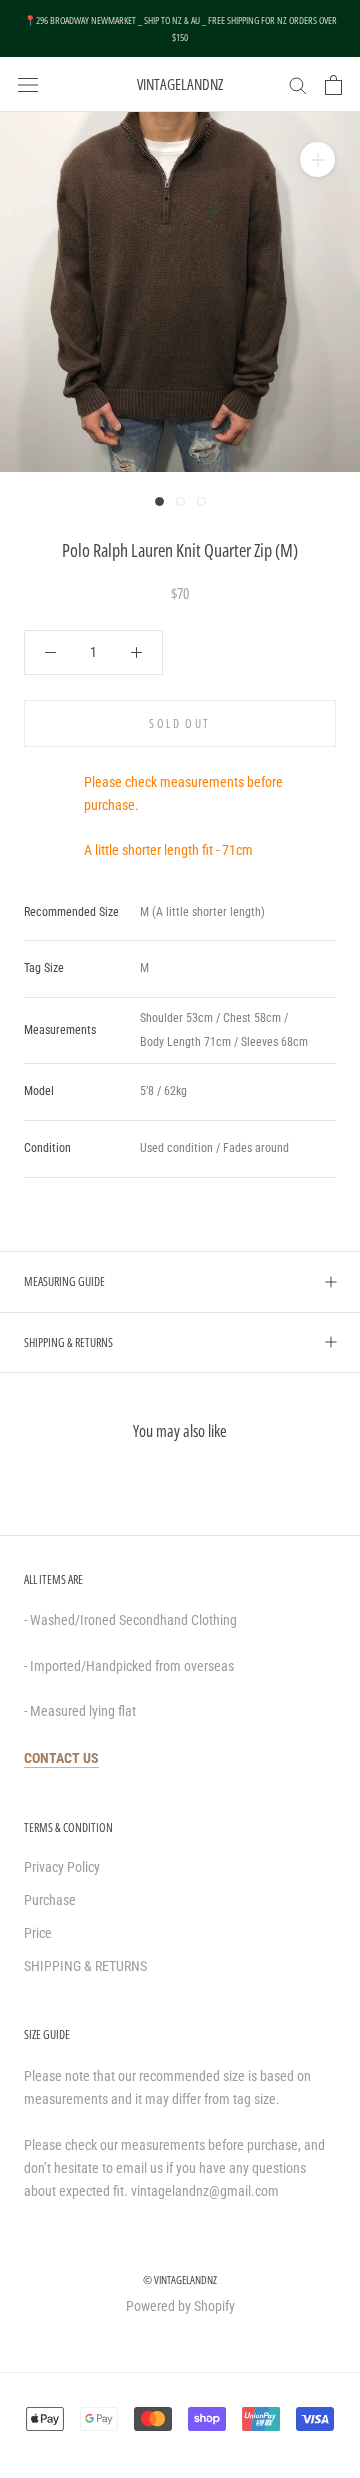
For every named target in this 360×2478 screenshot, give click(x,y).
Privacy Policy (62, 1867)
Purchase (50, 1900)
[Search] (298, 84)
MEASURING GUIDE (64, 1281)
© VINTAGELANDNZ (180, 2279)
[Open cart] (333, 85)
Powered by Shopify (180, 2306)
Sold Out (179, 723)
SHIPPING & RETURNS (68, 1342)
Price (38, 1933)
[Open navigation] (28, 84)
